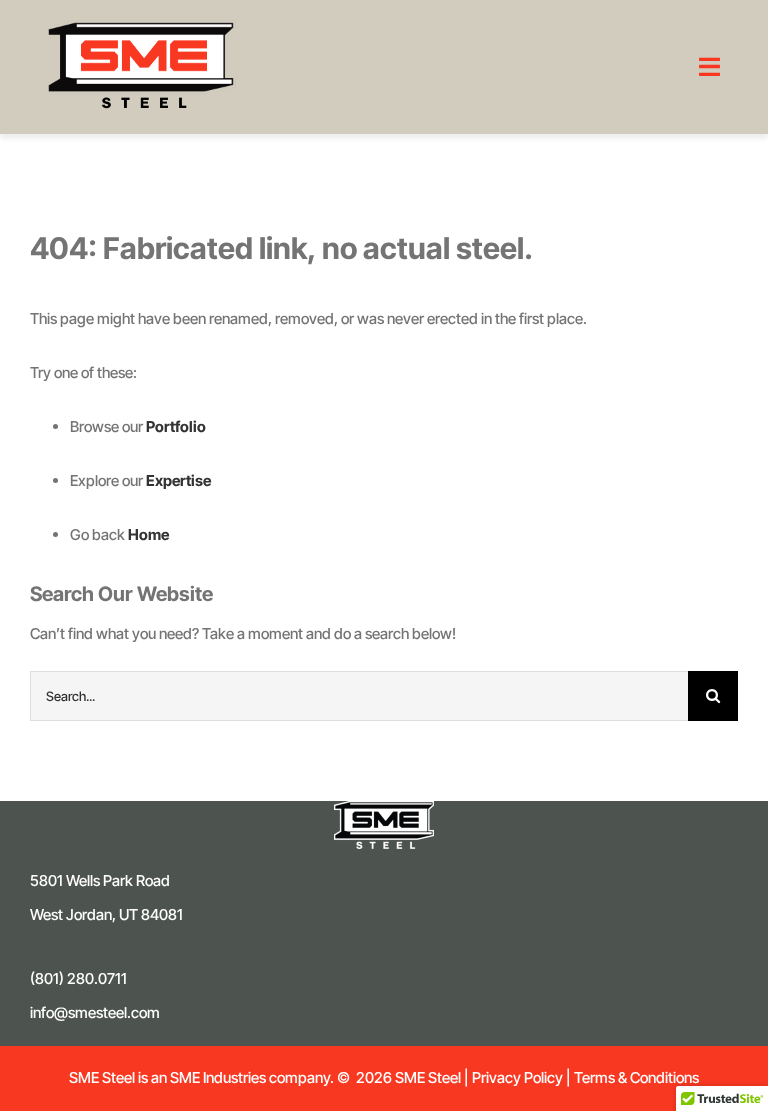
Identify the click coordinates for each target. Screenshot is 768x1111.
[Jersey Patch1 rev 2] (384, 808)
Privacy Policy (517, 1077)
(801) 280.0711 (78, 978)
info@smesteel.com (95, 1012)
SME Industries (216, 1077)
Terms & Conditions (636, 1077)
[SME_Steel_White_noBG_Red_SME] (141, 27)
